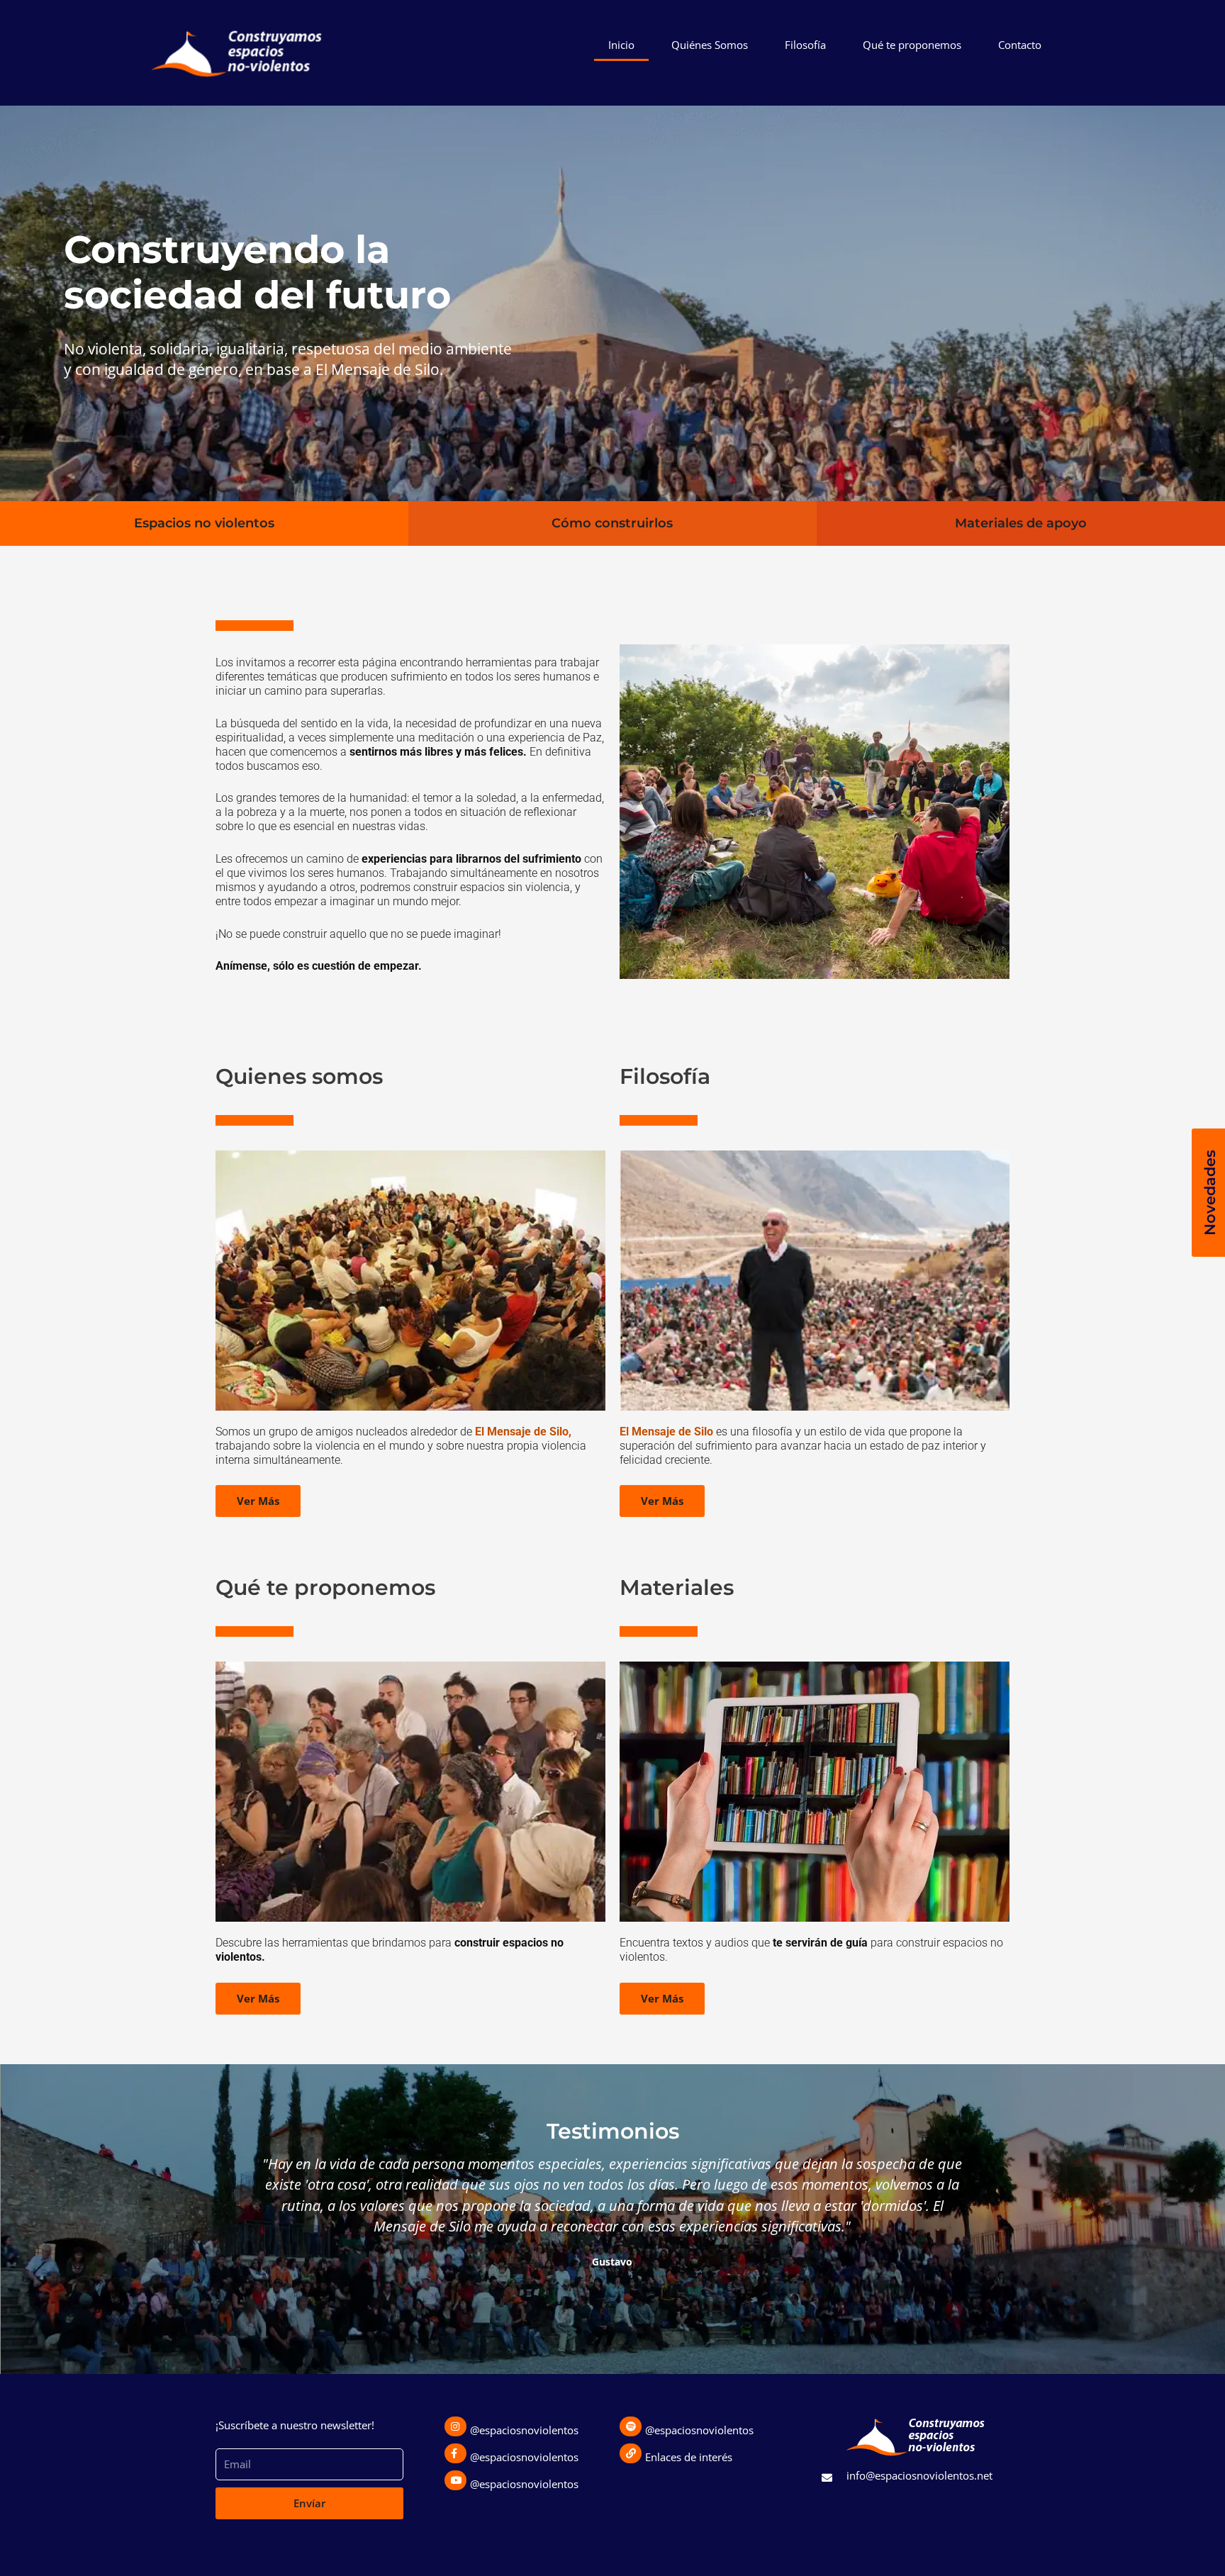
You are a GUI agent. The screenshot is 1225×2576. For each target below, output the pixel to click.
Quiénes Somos (710, 45)
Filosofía (805, 45)
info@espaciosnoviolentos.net (919, 2475)
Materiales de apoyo (1021, 523)
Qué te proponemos (912, 45)
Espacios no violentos (204, 523)
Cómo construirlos (612, 523)
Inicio (621, 45)
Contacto (1020, 45)
